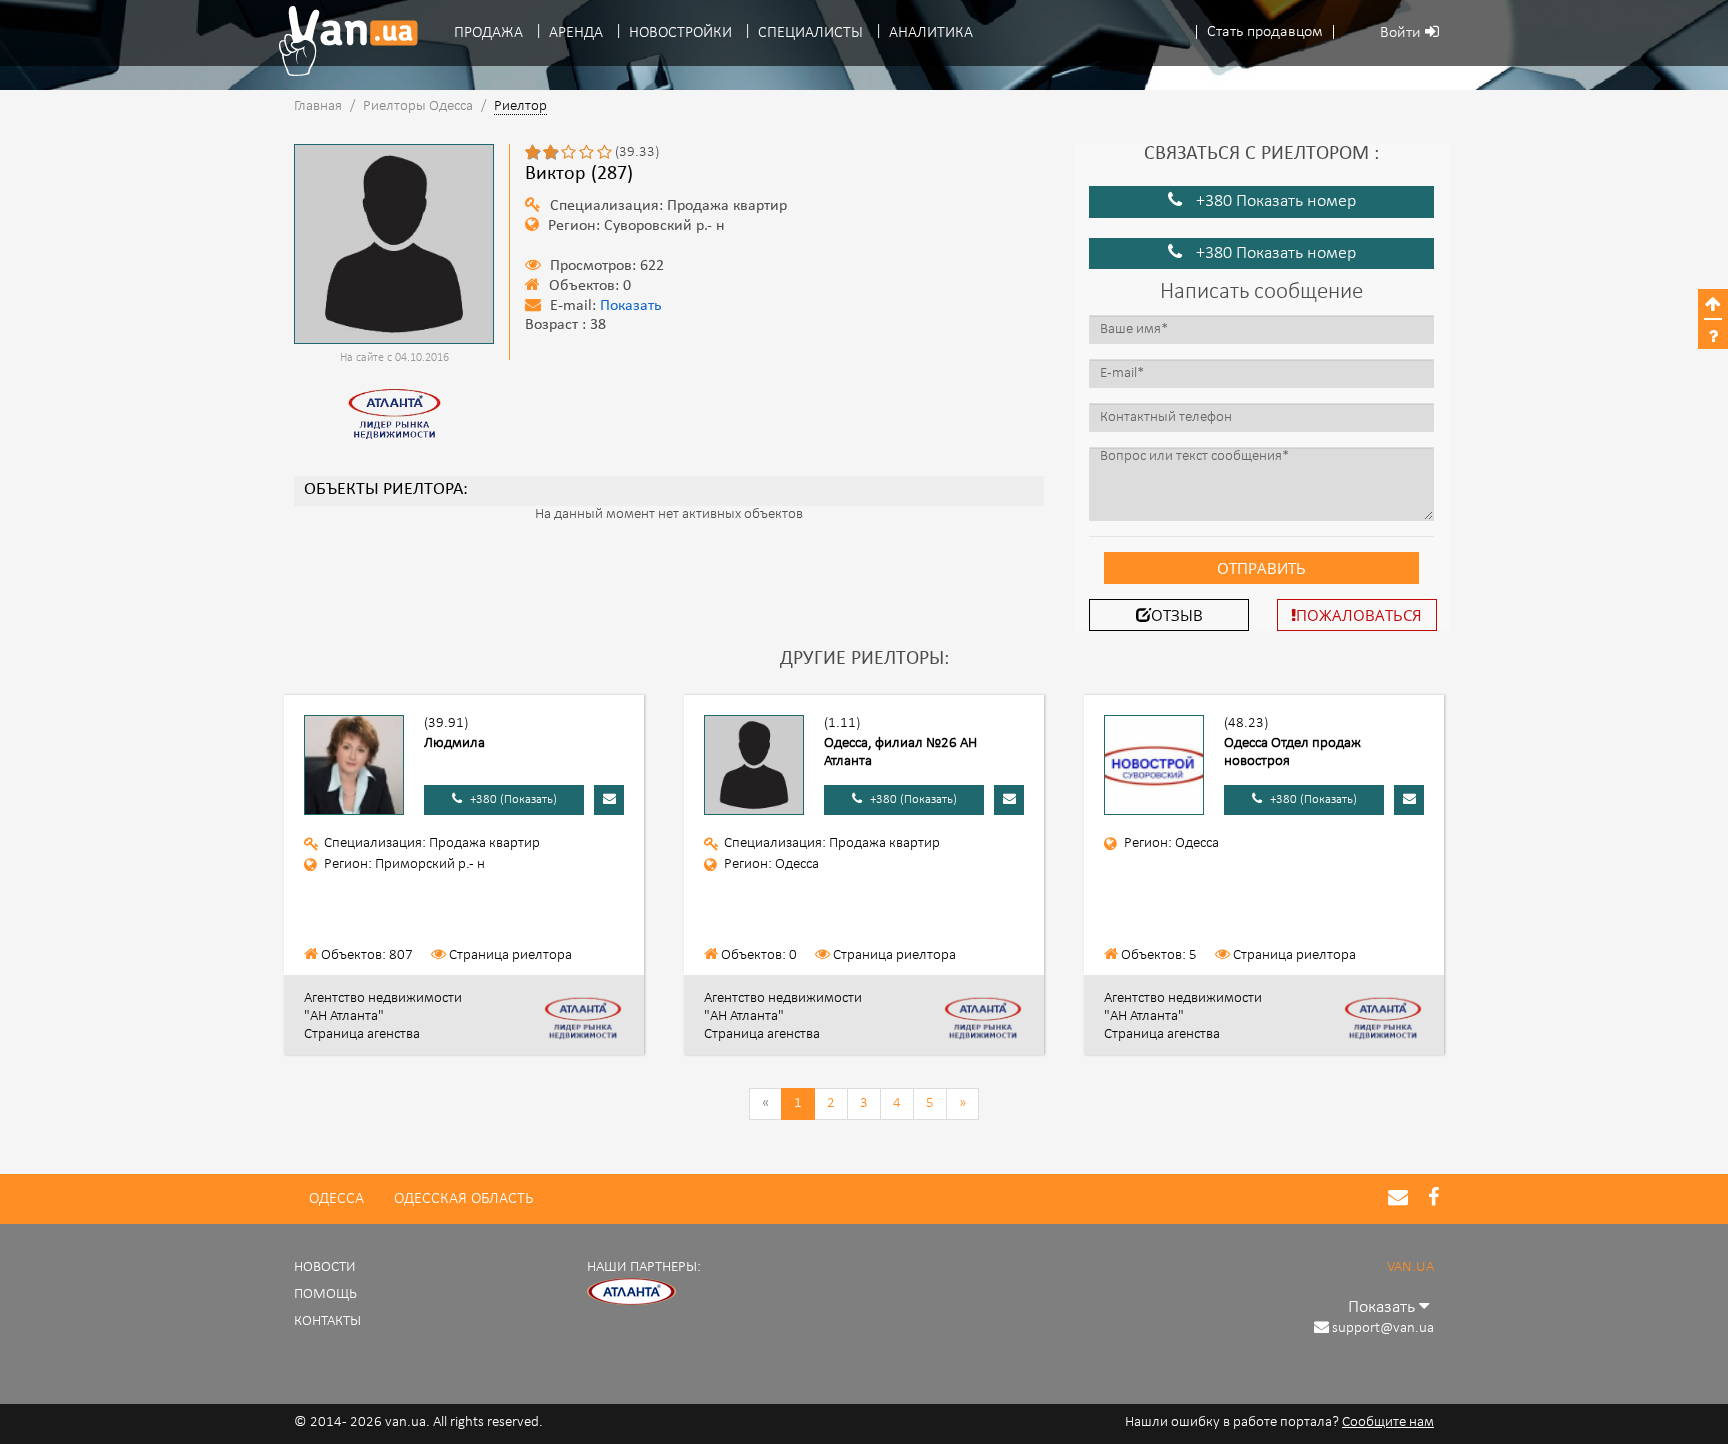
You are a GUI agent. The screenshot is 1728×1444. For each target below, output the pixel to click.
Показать (631, 306)
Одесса (336, 1199)
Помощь (325, 1294)
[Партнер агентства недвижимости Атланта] (632, 1292)
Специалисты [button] (810, 33)
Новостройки (680, 33)
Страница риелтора (510, 955)
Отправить (1261, 568)
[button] (1265, 32)
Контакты (327, 1321)
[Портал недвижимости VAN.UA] (341, 41)
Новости (325, 1267)
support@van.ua (1383, 1328)
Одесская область (463, 1199)
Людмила (454, 743)
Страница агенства (362, 1034)
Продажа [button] (488, 33)
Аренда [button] (576, 33)
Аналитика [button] (931, 33)
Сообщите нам (1388, 1422)
